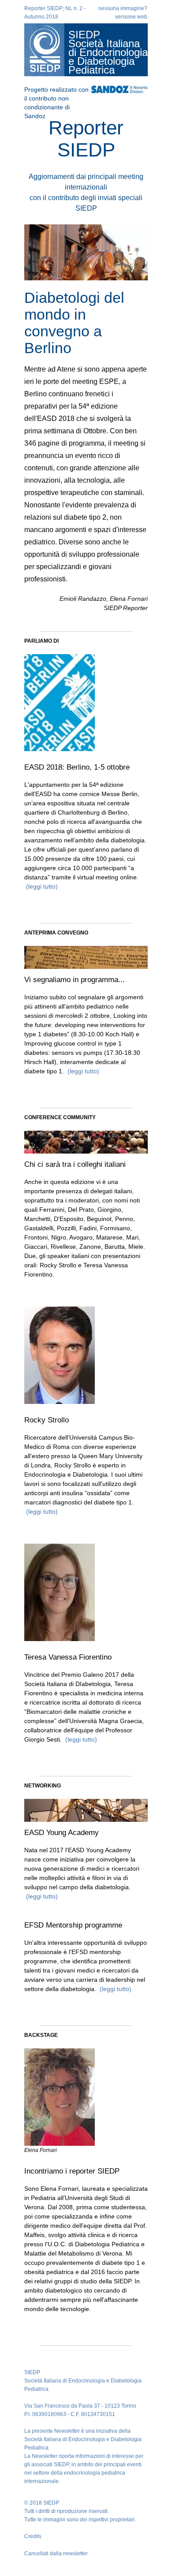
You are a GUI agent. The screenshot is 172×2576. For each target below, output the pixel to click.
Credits (33, 2536)
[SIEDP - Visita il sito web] (44, 50)
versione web (131, 17)
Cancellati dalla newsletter (56, 2554)
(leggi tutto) (41, 886)
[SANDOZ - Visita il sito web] (119, 87)
